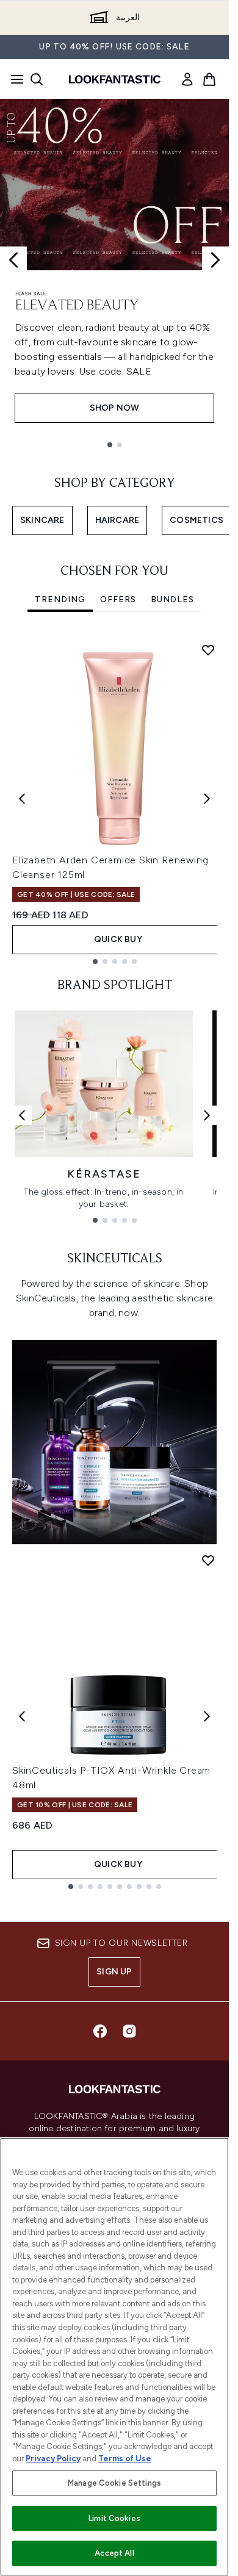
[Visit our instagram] (129, 2031)
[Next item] (207, 799)
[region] (114, 2357)
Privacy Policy (53, 2459)
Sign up (114, 1972)
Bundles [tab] (172, 599)
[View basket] (209, 79)
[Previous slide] (13, 260)
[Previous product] (22, 1716)
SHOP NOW (115, 408)
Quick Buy (118, 939)
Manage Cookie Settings (114, 2483)
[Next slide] (215, 260)
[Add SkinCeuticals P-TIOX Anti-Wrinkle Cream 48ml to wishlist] (208, 1560)
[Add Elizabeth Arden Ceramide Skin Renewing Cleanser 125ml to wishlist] (208, 650)
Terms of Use (125, 2459)
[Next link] (207, 1115)
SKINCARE (42, 520)
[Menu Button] (13, 79)
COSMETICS (197, 520)
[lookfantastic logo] (115, 79)
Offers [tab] (118, 599)
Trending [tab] (60, 599)
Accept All (114, 2553)
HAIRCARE (117, 520)
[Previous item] (22, 799)
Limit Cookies (114, 2518)
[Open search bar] (37, 79)
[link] (187, 79)
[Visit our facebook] (100, 2031)
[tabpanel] (114, 799)
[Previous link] (22, 1115)
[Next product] (207, 1716)
